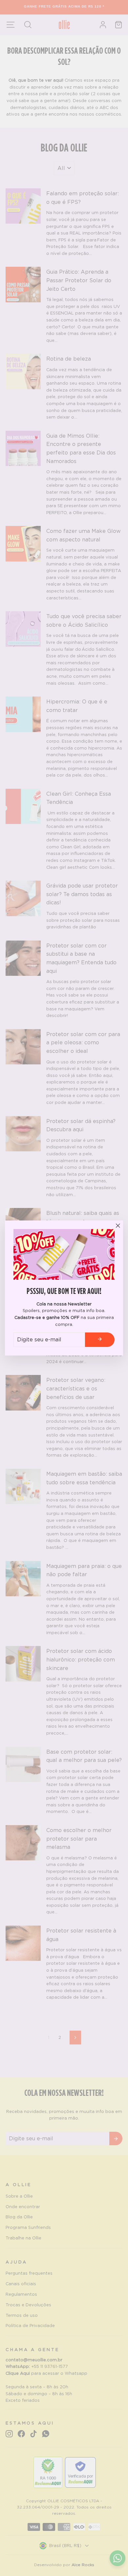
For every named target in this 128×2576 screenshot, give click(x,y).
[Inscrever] (100, 1340)
